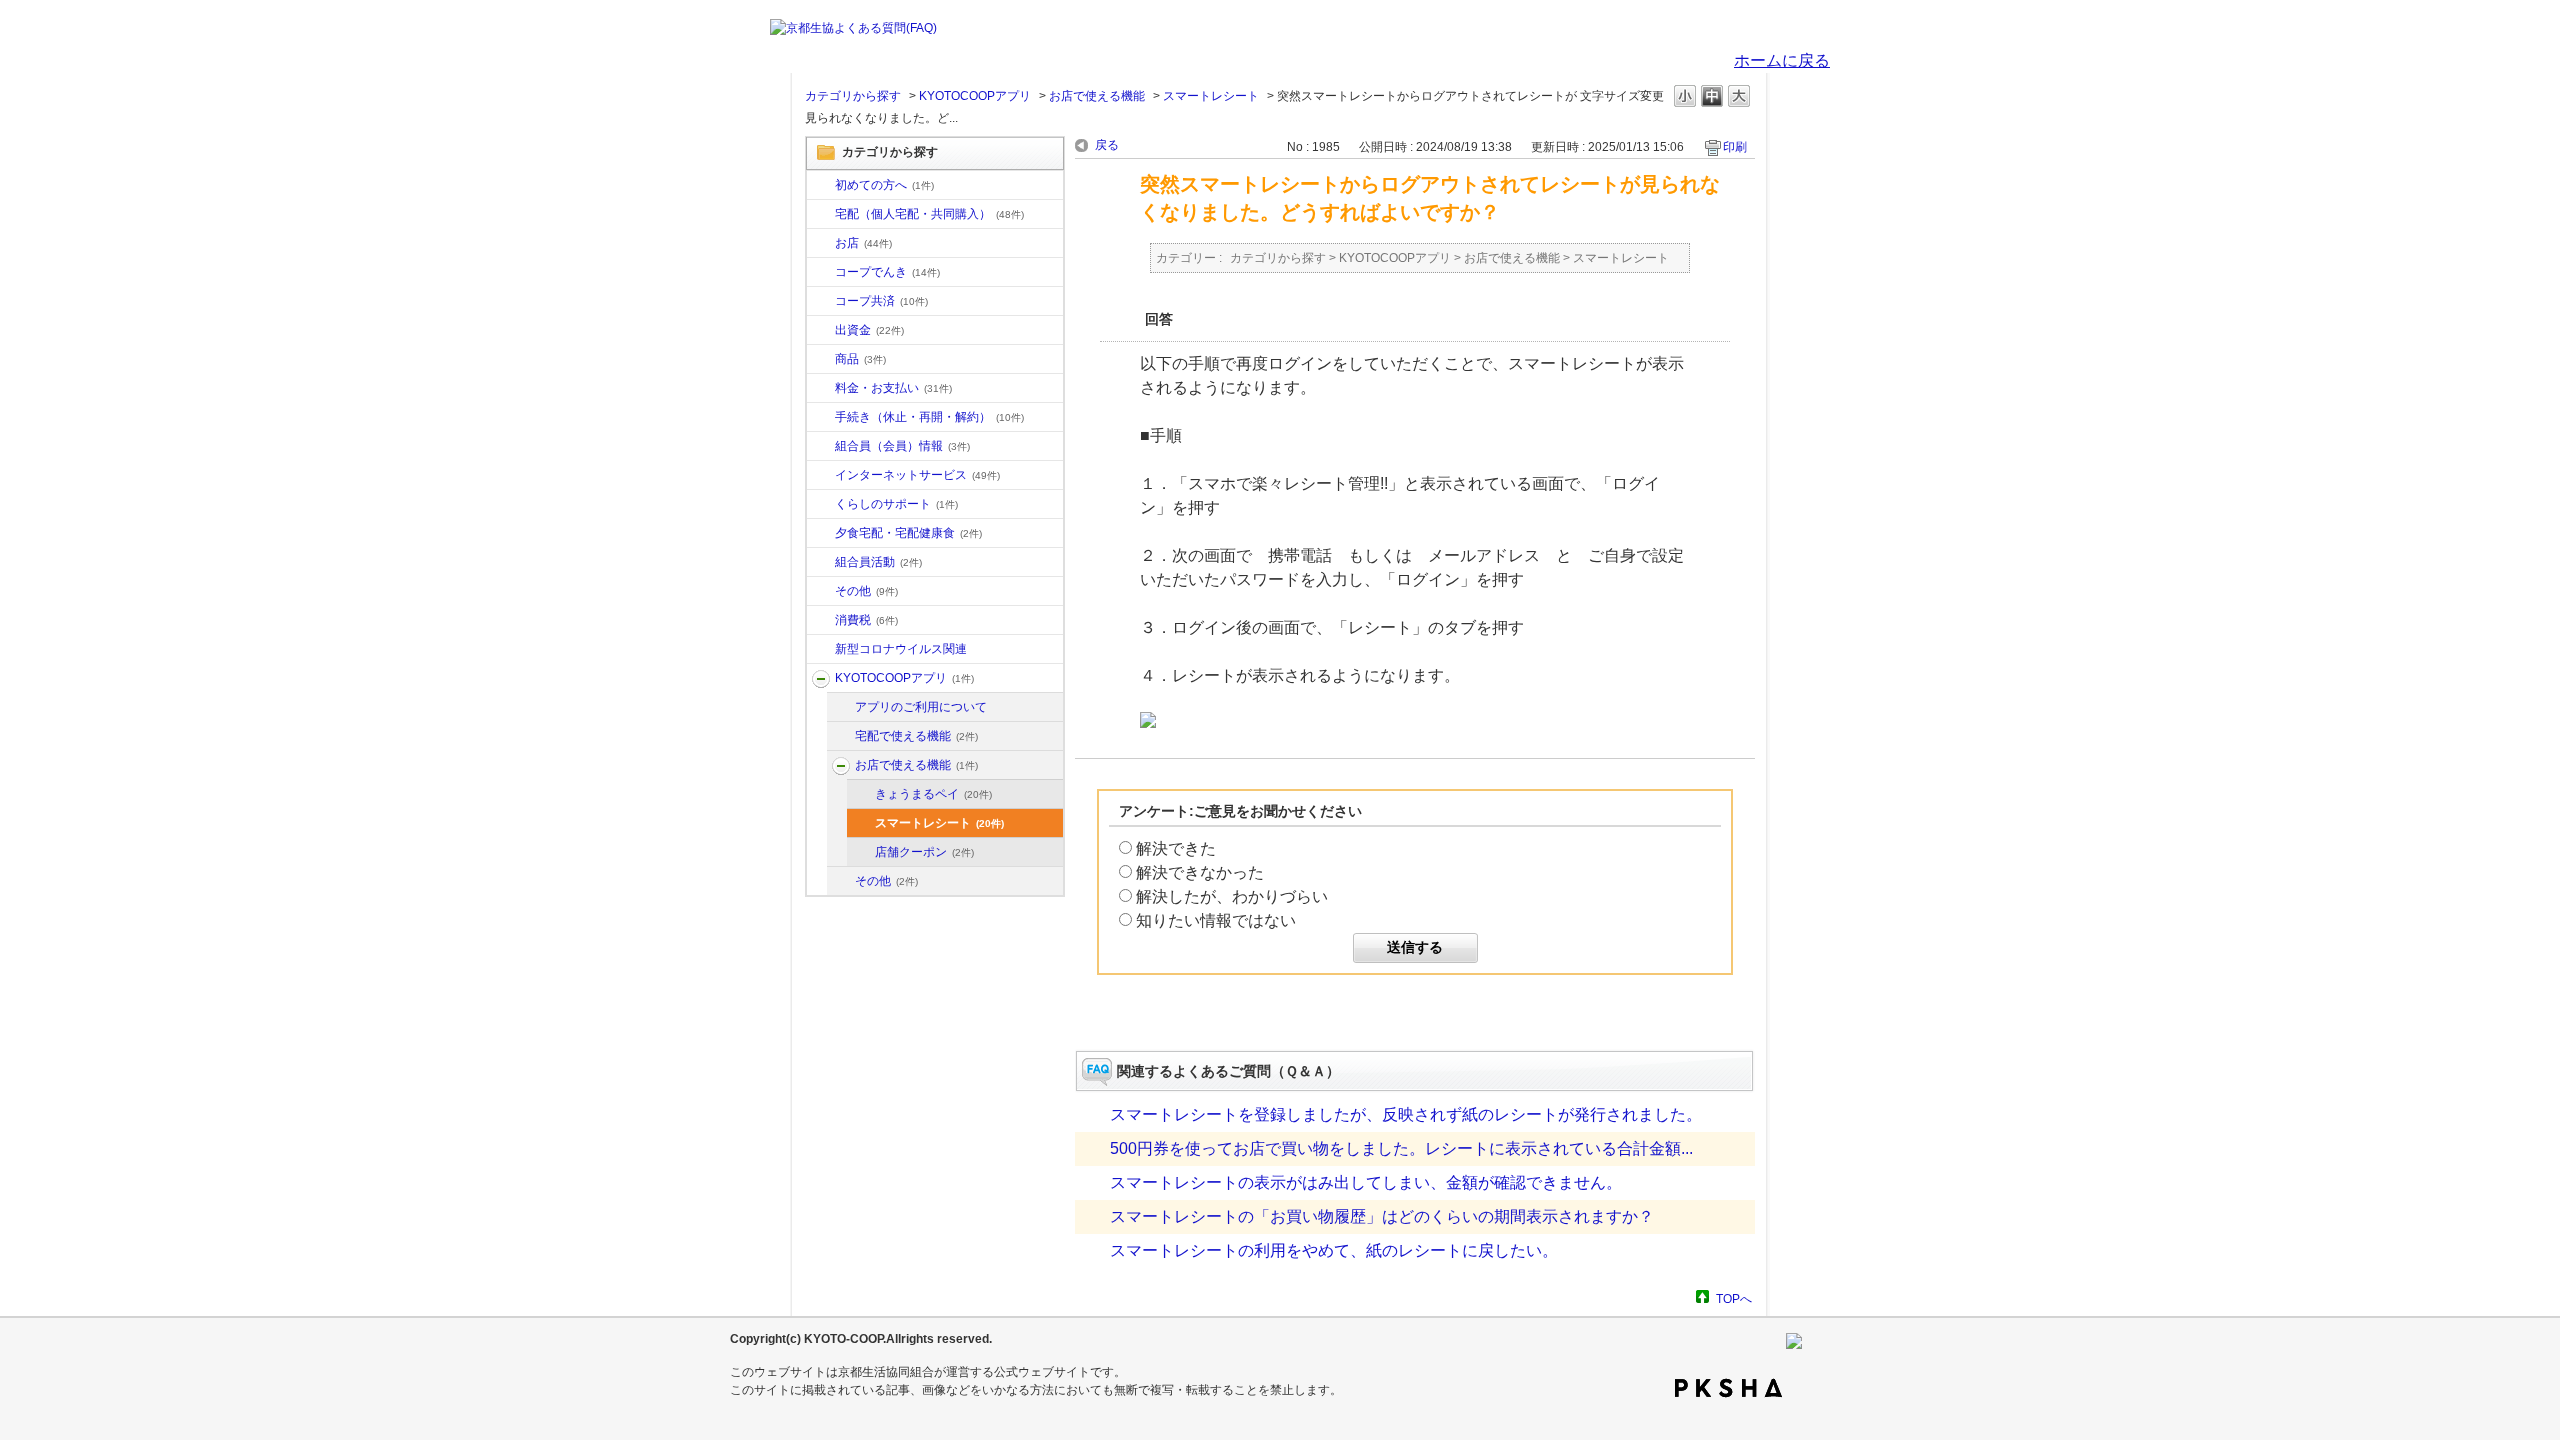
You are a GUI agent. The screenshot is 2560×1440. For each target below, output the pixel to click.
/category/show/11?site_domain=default (821, 360)
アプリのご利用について (921, 707)
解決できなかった (1200, 872)
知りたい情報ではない (1216, 920)
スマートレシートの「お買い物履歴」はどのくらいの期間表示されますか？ (1382, 1216)
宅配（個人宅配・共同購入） (929, 214)
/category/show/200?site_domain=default (821, 679)
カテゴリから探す (853, 96)
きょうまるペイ (933, 794)
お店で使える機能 (1097, 96)
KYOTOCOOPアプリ (975, 96)
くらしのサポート (896, 504)
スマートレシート (1211, 96)
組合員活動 (878, 562)
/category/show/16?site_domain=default (821, 505)
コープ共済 (881, 301)
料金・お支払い (893, 388)
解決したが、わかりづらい (1232, 896)
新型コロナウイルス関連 (901, 649)
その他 (866, 591)
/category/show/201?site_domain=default (841, 708)
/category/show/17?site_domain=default (821, 534)
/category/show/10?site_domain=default (821, 186)
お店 (863, 243)
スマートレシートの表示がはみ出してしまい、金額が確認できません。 (1366, 1182)
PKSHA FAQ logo (1728, 1388)
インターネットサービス (917, 475)
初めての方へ (884, 185)
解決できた (1176, 848)
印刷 (1735, 147)
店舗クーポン (924, 852)
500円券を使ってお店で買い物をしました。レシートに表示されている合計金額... (1401, 1148)
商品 (860, 359)
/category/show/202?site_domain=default (841, 737)
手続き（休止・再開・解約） (929, 417)
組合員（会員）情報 (902, 446)
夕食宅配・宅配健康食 (908, 533)
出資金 (869, 330)
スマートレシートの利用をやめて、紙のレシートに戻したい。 (1334, 1250)
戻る (1107, 145)
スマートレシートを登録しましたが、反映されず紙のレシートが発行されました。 (1406, 1114)
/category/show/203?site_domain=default (841, 766)
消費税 (866, 620)
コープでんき (887, 272)
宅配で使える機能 (916, 736)
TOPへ (1734, 1298)
